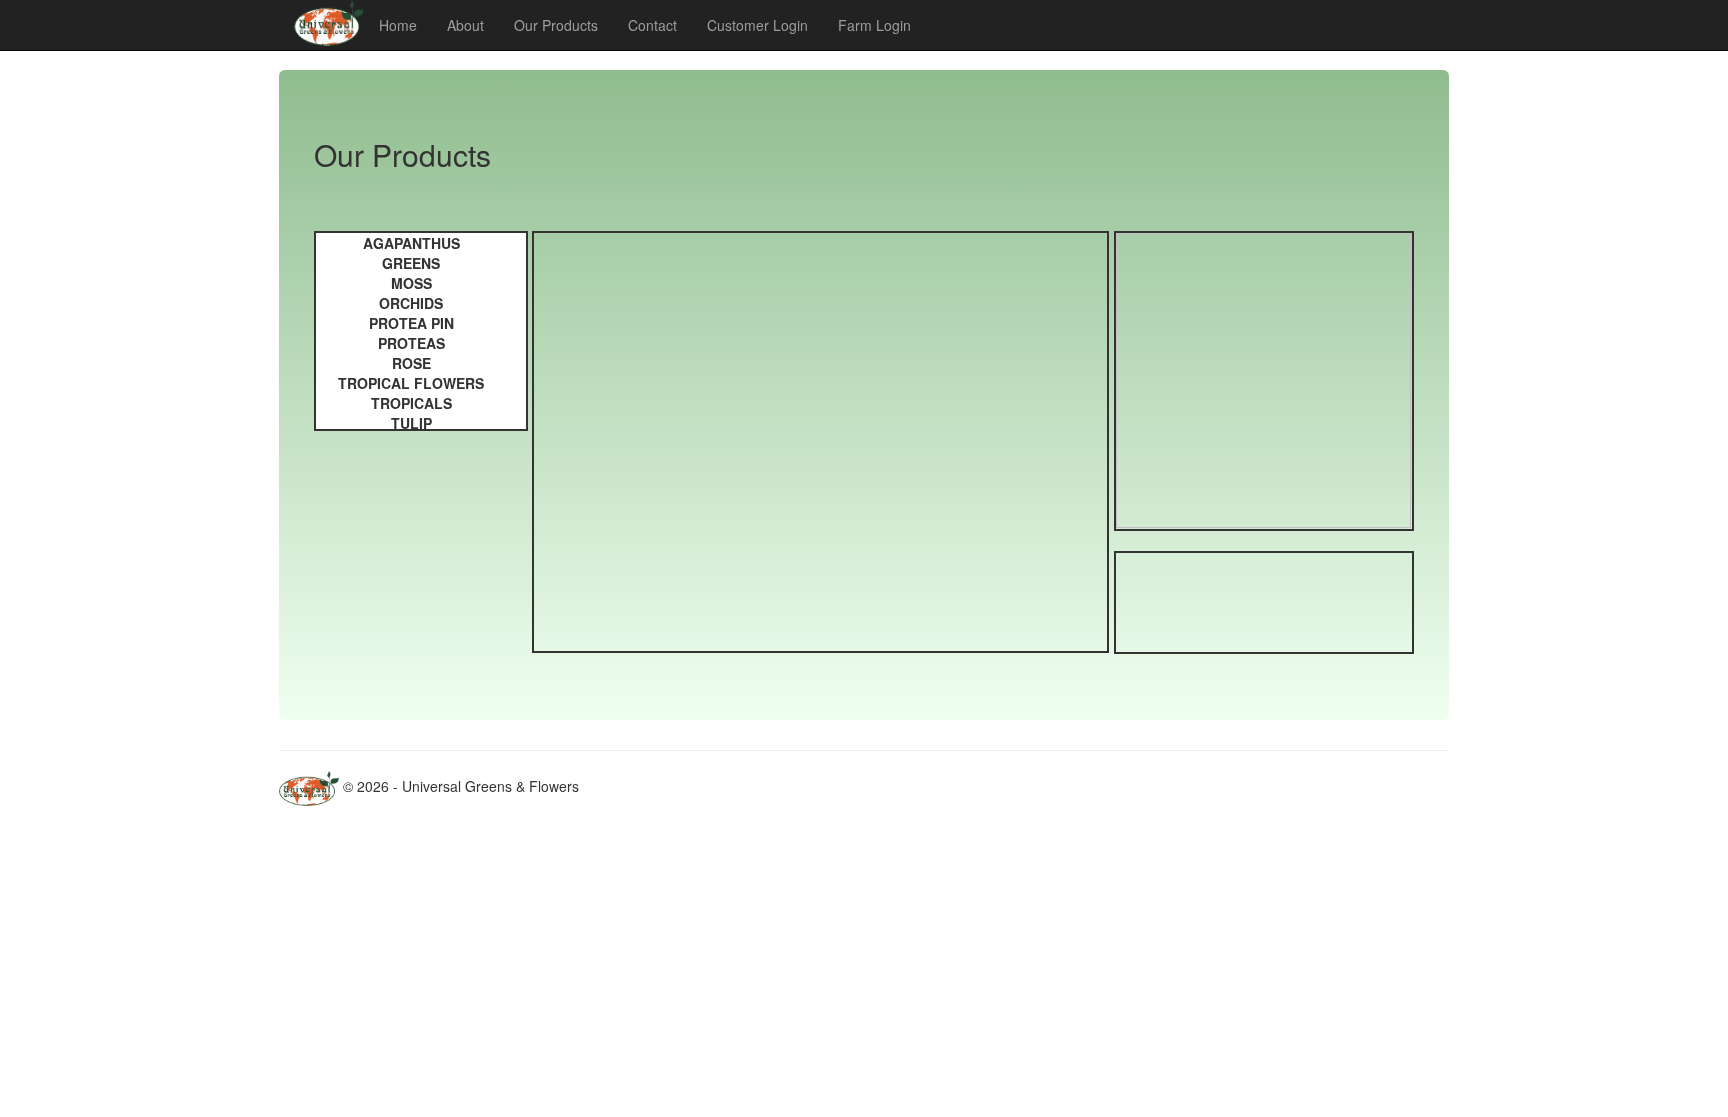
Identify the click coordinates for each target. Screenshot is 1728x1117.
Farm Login (874, 25)
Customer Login (757, 25)
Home (398, 25)
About (465, 25)
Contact (652, 25)
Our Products (556, 25)
